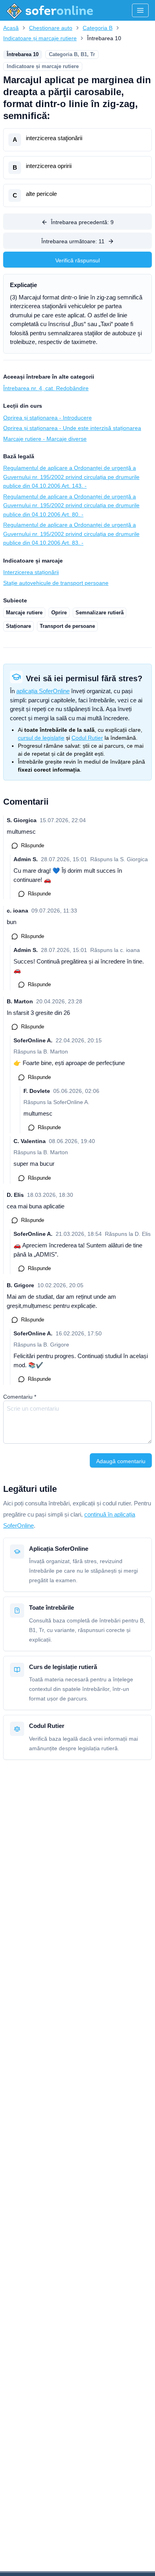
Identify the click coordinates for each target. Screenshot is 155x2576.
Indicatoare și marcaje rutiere (40, 38)
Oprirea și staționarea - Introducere (47, 418)
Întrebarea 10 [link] (104, 38)
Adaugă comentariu (121, 1461)
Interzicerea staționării (31, 572)
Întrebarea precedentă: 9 (82, 222)
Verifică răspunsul (77, 260)
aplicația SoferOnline (43, 691)
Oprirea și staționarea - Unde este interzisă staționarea (72, 428)
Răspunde (33, 845)
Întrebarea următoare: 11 (73, 241)
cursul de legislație (41, 738)
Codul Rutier (87, 738)
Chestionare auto (51, 28)
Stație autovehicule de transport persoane (56, 583)
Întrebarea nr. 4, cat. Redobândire (46, 388)
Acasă (11, 28)
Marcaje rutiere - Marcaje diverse (45, 439)
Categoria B (98, 28)
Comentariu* (20, 1397)
